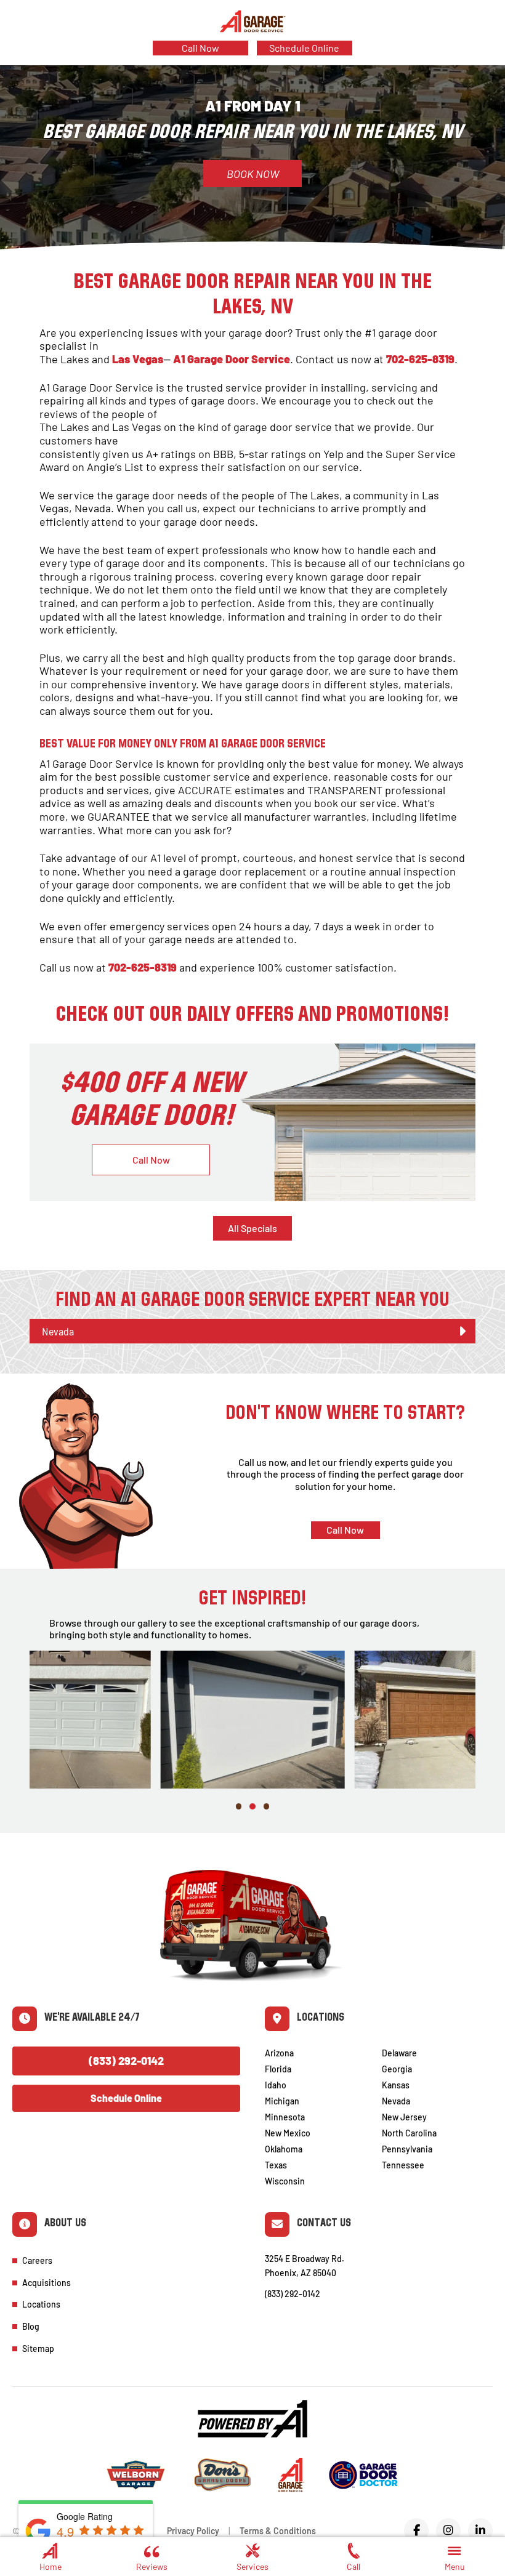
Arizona (279, 2053)
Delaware (399, 2053)
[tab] (252, 1331)
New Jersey (404, 2117)
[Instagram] (448, 2530)
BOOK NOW (253, 174)
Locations (41, 2304)
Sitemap (38, 2349)
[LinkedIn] (480, 2530)
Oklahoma (284, 2149)
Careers (37, 2260)
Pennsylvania (407, 2149)
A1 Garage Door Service (232, 359)
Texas (276, 2165)
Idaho (276, 2085)
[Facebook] (416, 2530)
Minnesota (285, 2117)
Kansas (396, 2085)
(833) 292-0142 (126, 2061)
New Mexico (288, 2133)
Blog (31, 2326)
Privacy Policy (193, 2531)
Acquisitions (46, 2283)
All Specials (252, 1228)
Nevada (396, 2101)
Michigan (282, 2101)
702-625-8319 (420, 359)
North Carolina (409, 2133)
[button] (454, 2555)
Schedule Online (304, 48)
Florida (278, 2069)
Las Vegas (138, 359)
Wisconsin (285, 2181)
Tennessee (403, 2165)
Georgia (397, 2069)
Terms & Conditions (278, 2531)
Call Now (200, 48)
